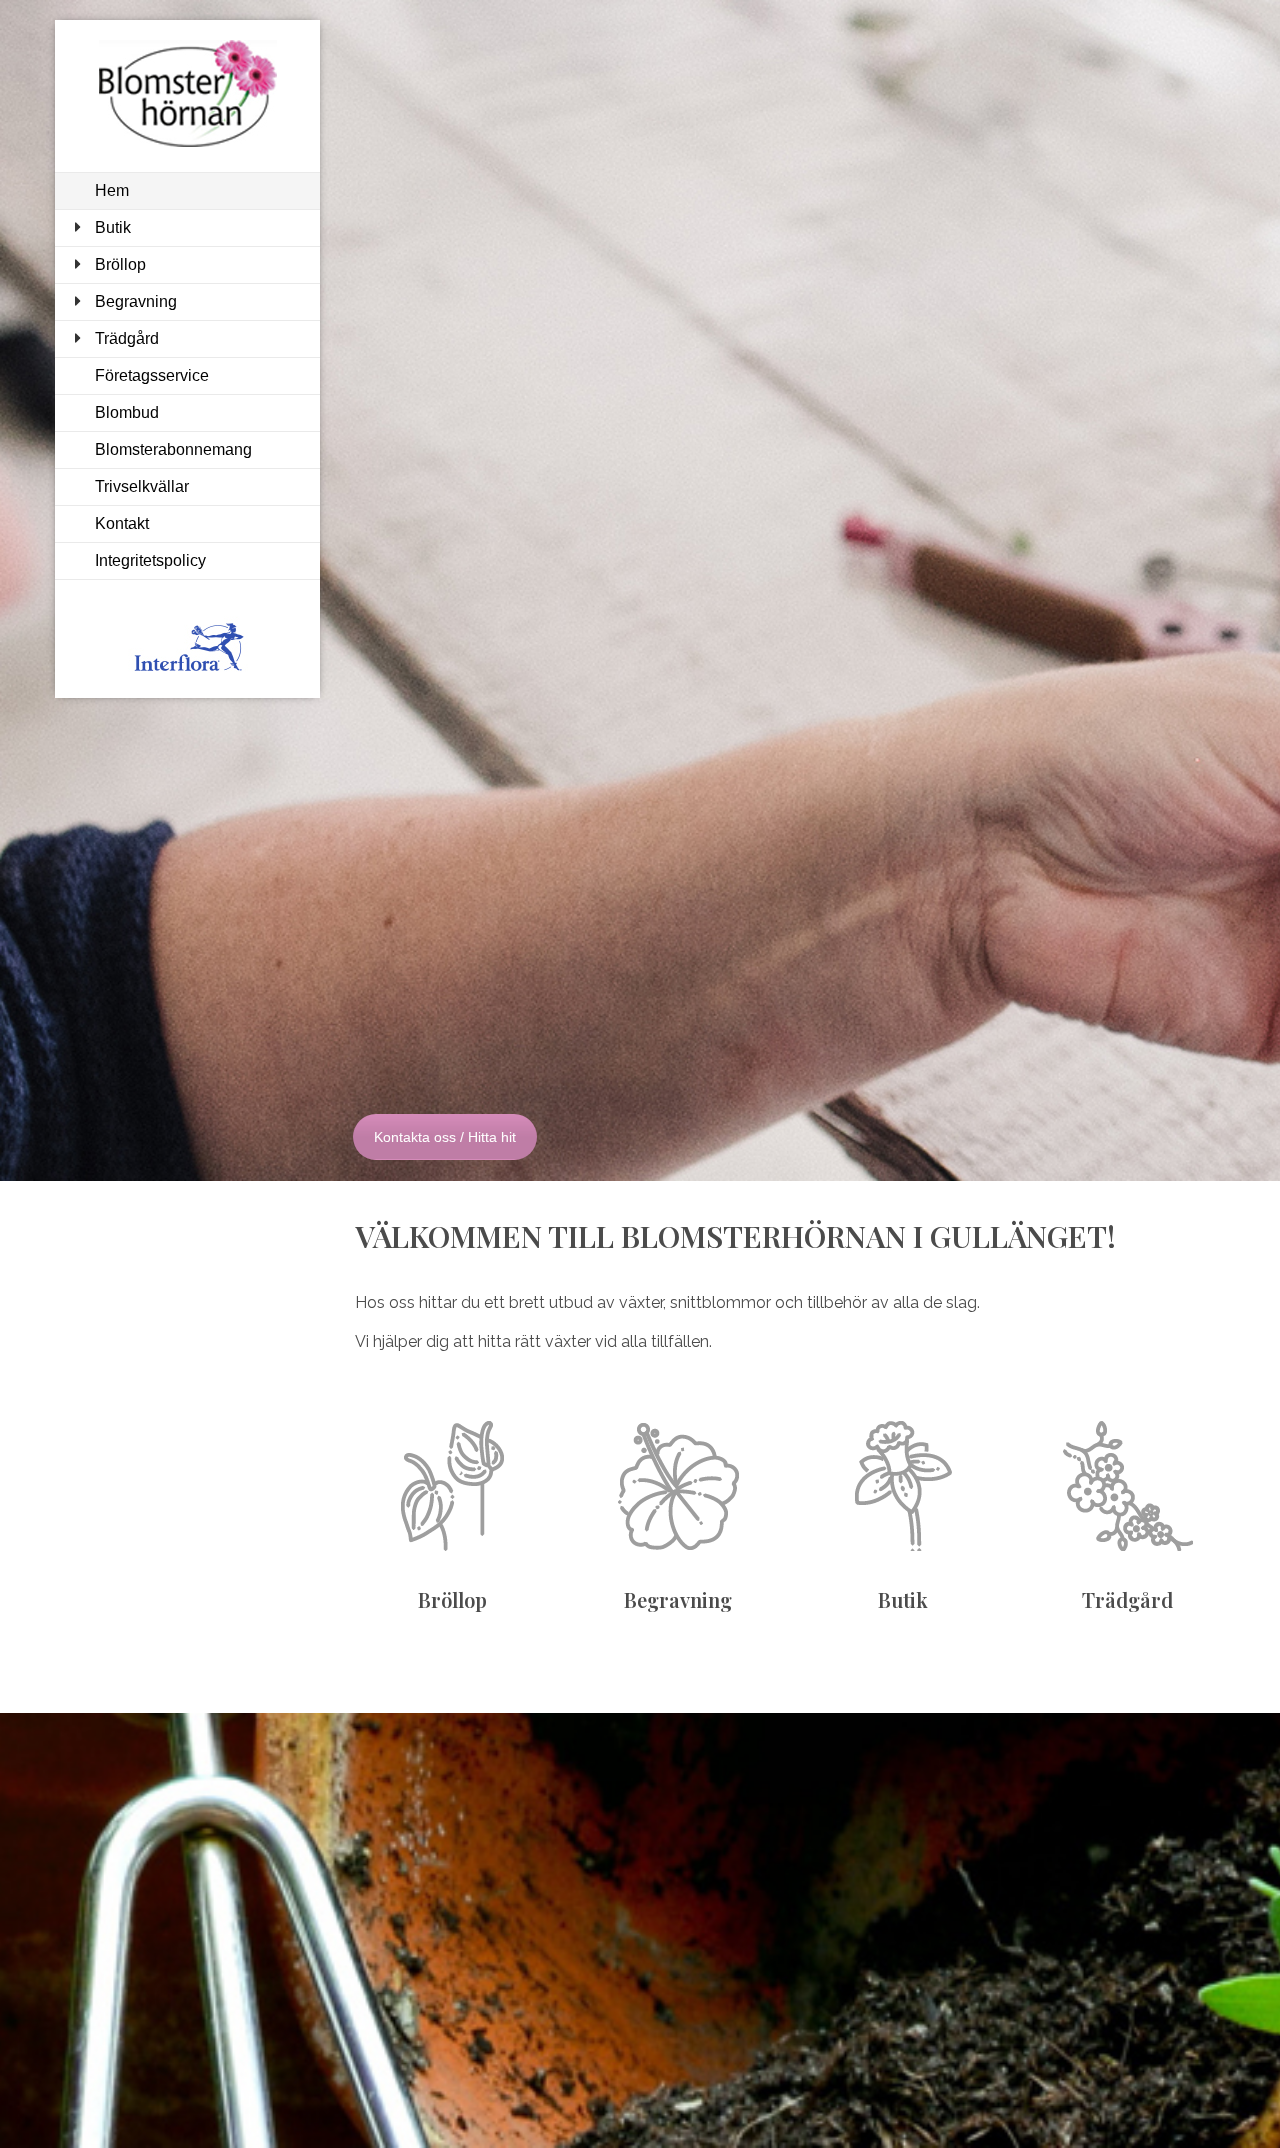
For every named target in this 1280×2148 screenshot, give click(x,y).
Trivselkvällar (142, 486)
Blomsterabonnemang (173, 449)
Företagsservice (152, 375)
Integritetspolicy (150, 560)
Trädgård (127, 338)
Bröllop (120, 264)
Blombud (127, 412)
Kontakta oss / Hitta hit (445, 1137)
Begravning (136, 301)
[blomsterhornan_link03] (903, 1486)
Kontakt (122, 523)
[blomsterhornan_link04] (1128, 1486)
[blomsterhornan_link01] (453, 1486)
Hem (112, 190)
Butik (113, 227)
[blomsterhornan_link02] (678, 1486)
